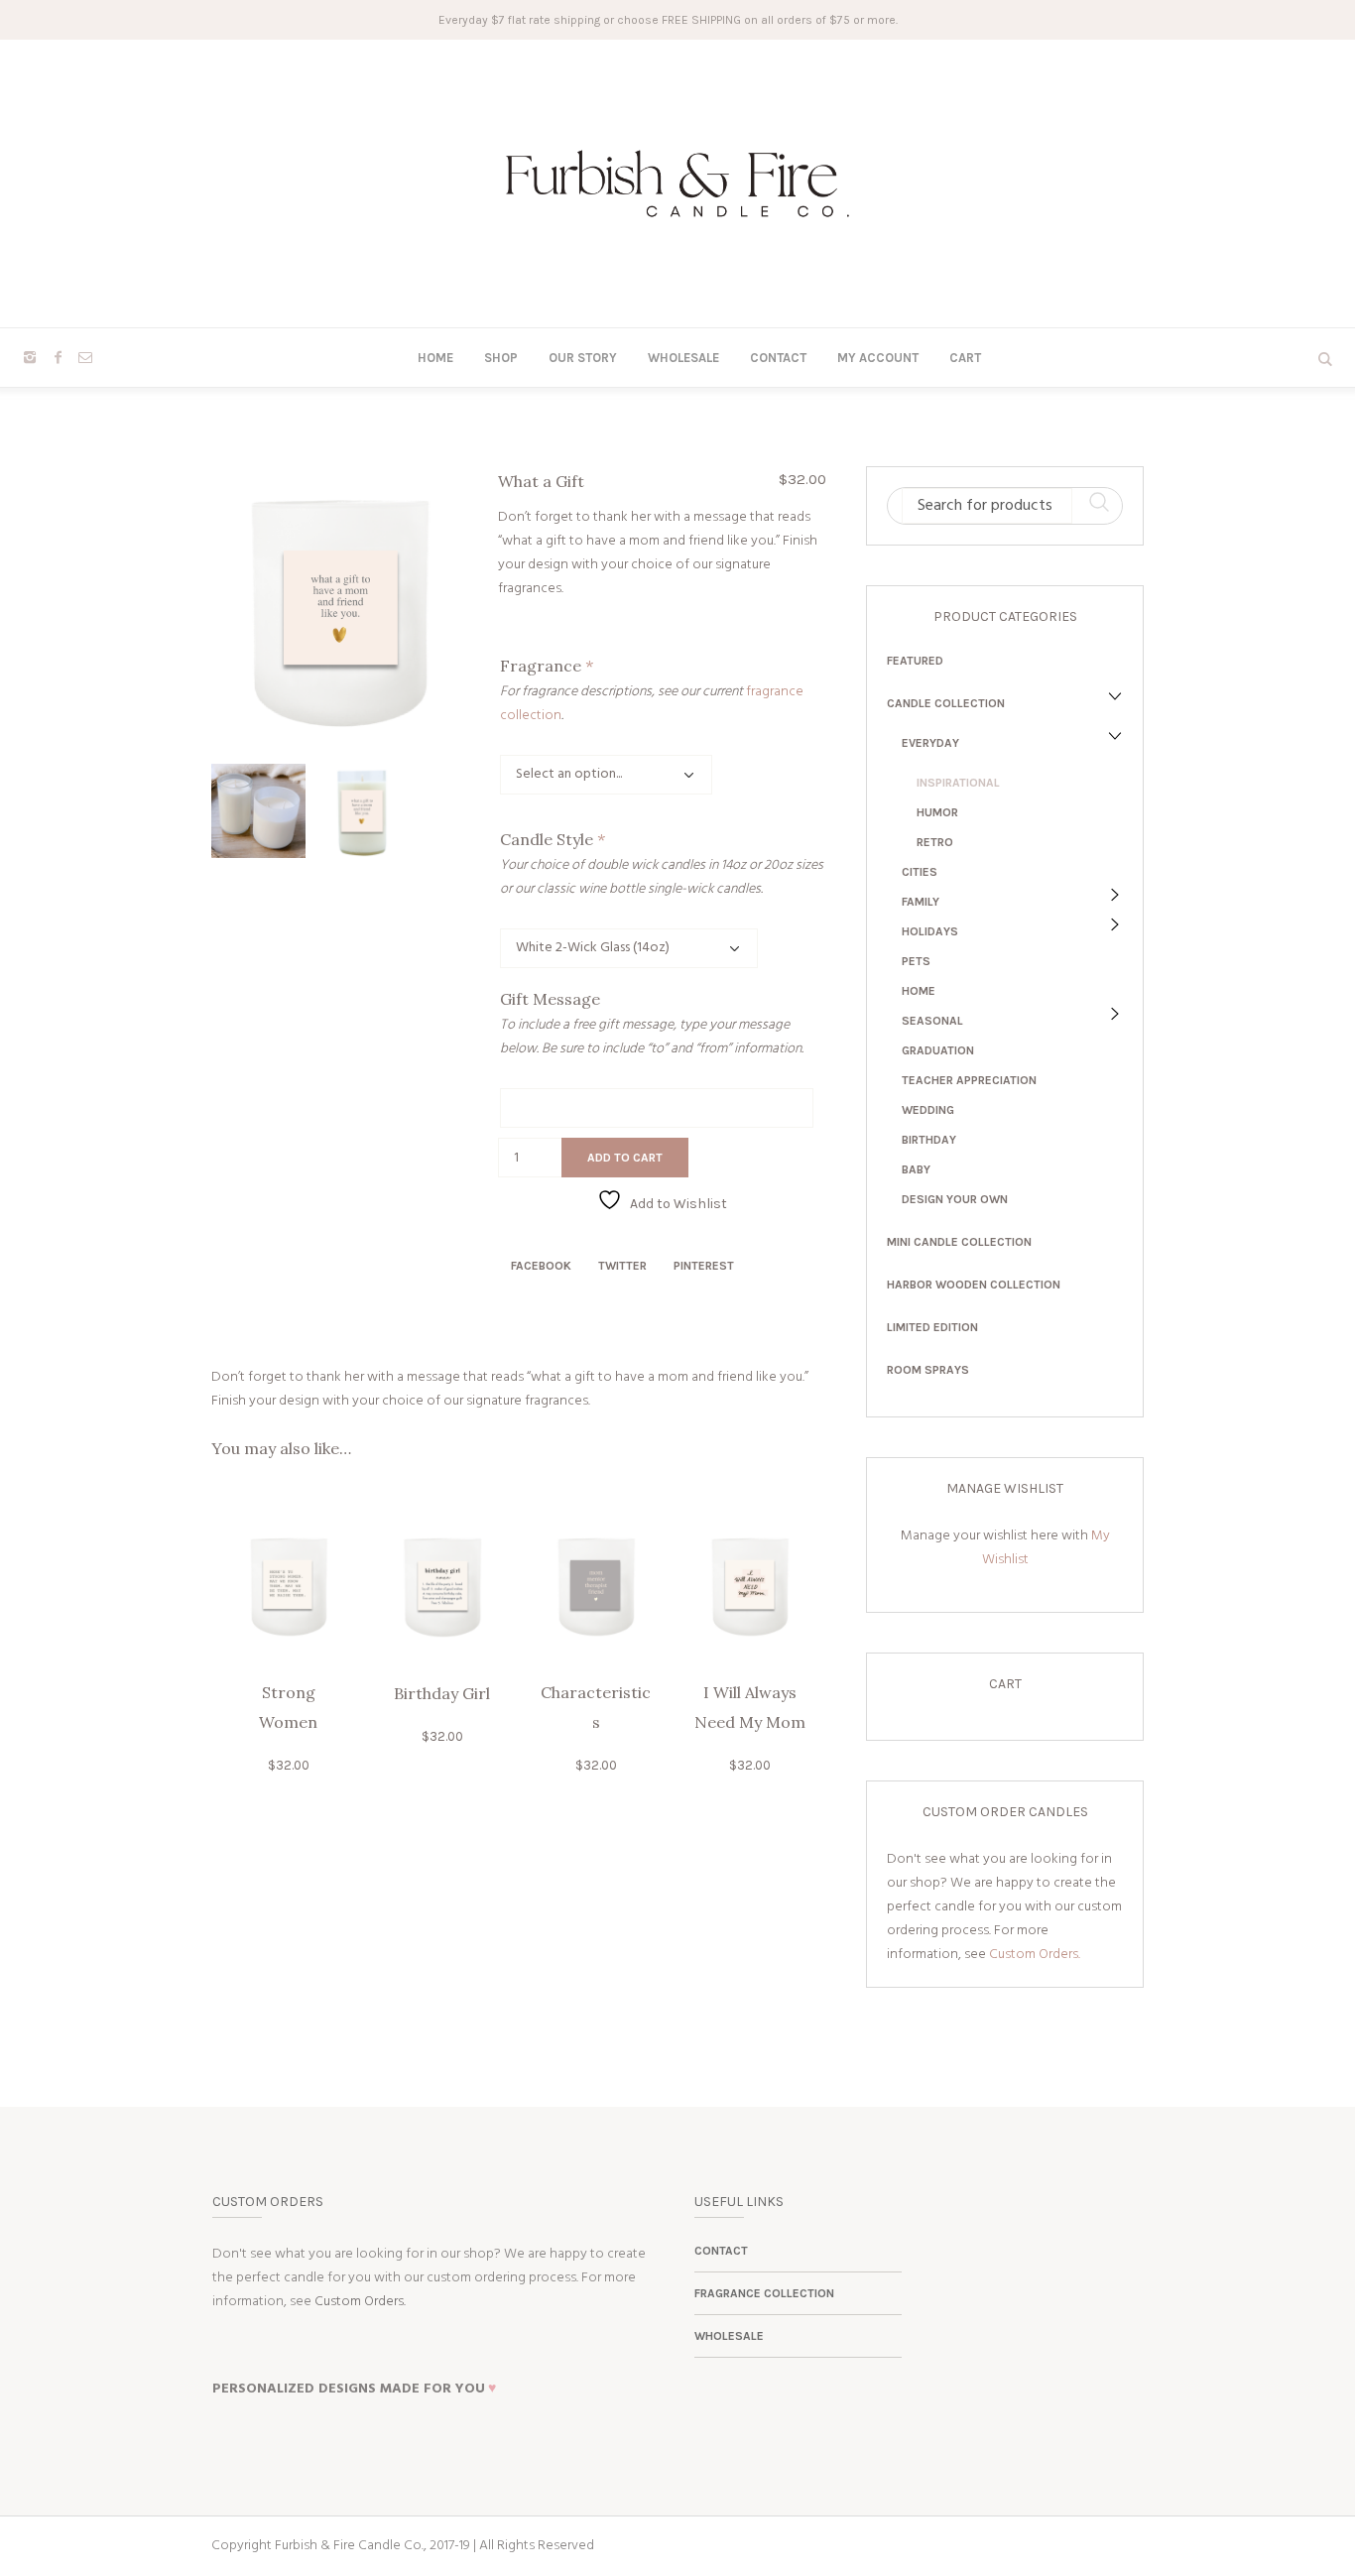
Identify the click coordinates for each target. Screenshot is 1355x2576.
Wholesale (729, 2336)
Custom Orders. (1035, 1955)
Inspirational (958, 783)
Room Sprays (928, 1370)
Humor (937, 812)
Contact (721, 2251)
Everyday (930, 743)
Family (921, 902)
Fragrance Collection (764, 2293)
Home (919, 991)
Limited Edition (932, 1327)
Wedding (928, 1110)
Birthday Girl (442, 1693)
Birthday (929, 1140)
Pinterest (704, 1266)
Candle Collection (946, 703)
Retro (935, 842)
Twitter (622, 1266)
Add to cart (625, 1158)
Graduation (938, 1050)
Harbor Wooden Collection (974, 1285)
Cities (920, 872)
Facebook (541, 1266)
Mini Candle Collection (959, 1242)
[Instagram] (30, 357)
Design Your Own (955, 1199)
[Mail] (85, 357)
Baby (916, 1169)
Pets (916, 961)
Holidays (930, 931)
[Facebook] (58, 357)
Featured (915, 661)
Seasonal (932, 1021)
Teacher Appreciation (969, 1080)
